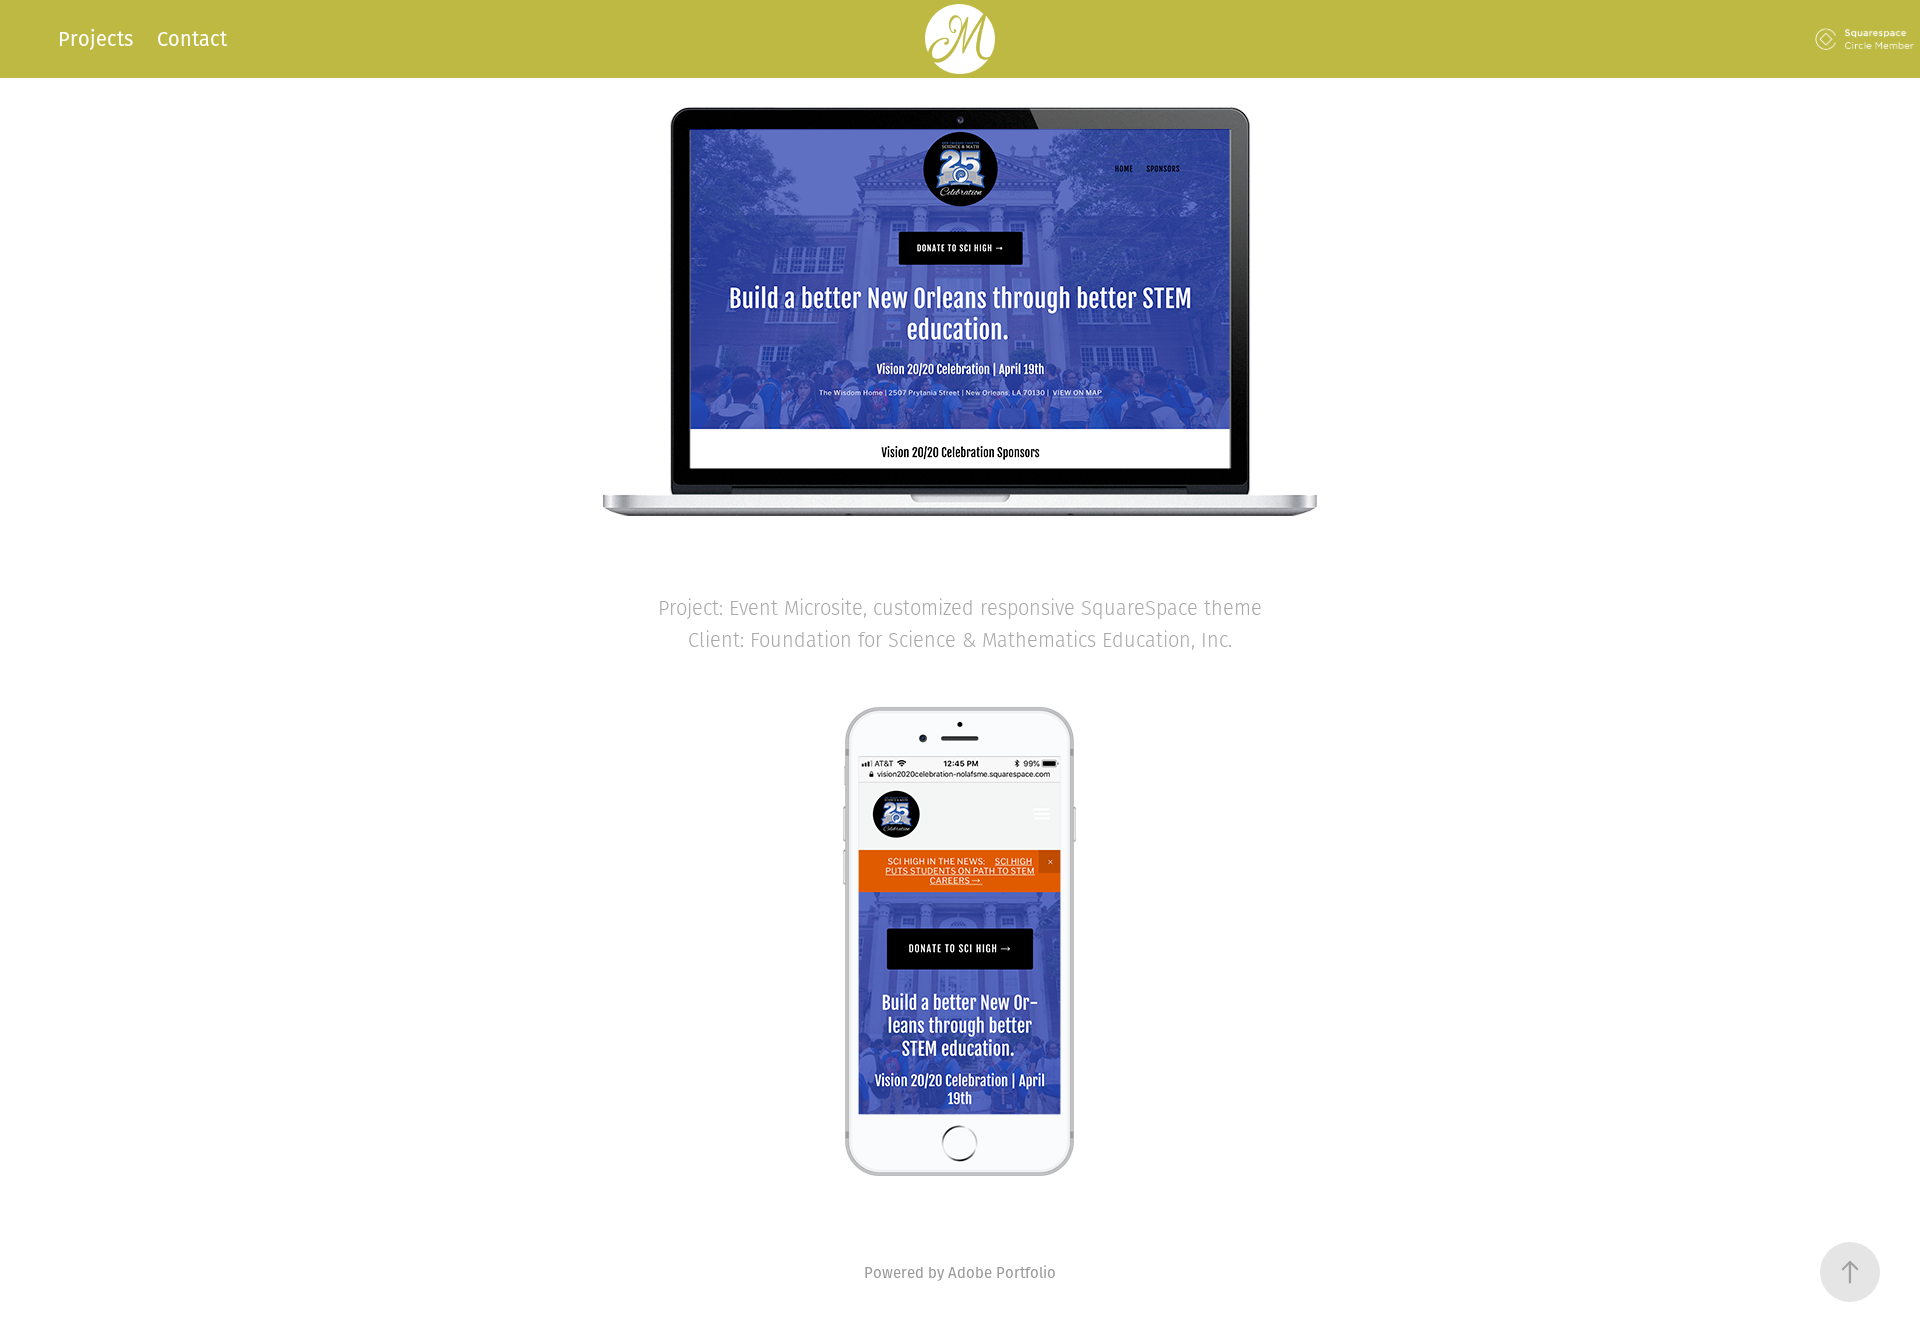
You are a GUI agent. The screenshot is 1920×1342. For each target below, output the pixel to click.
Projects (95, 38)
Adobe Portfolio (1002, 1272)
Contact (192, 38)
